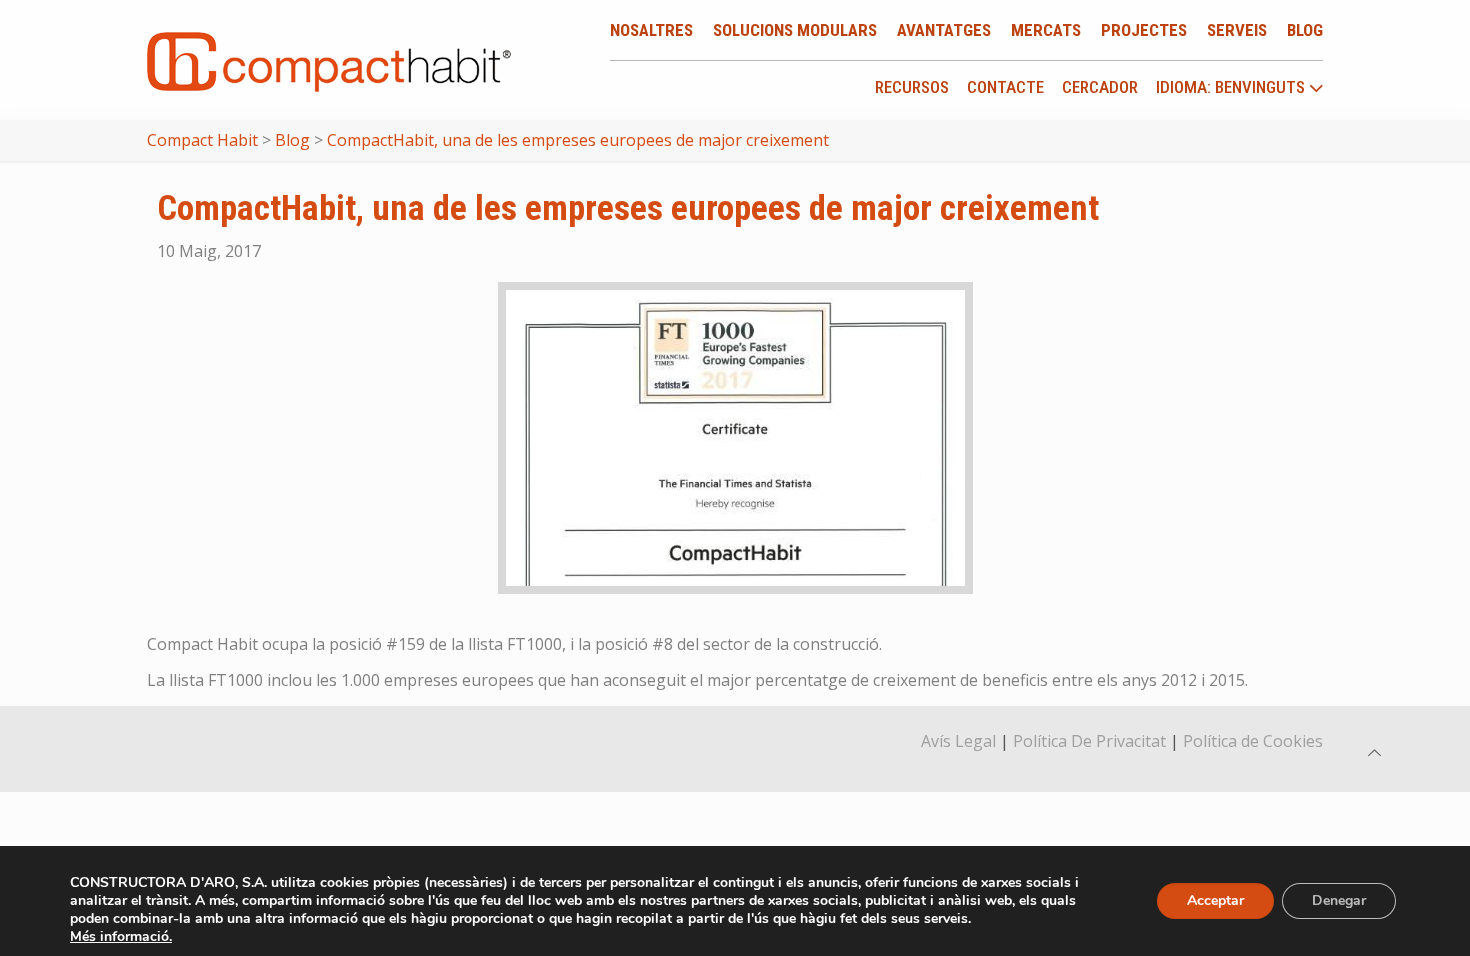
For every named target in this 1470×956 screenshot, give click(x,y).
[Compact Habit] (329, 60)
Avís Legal (958, 741)
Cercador (1100, 87)
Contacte (1005, 87)
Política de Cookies (1253, 741)
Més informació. (121, 936)
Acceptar (1215, 900)
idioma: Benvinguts (1232, 88)
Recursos (912, 87)
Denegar (1339, 900)
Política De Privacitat (1089, 741)
